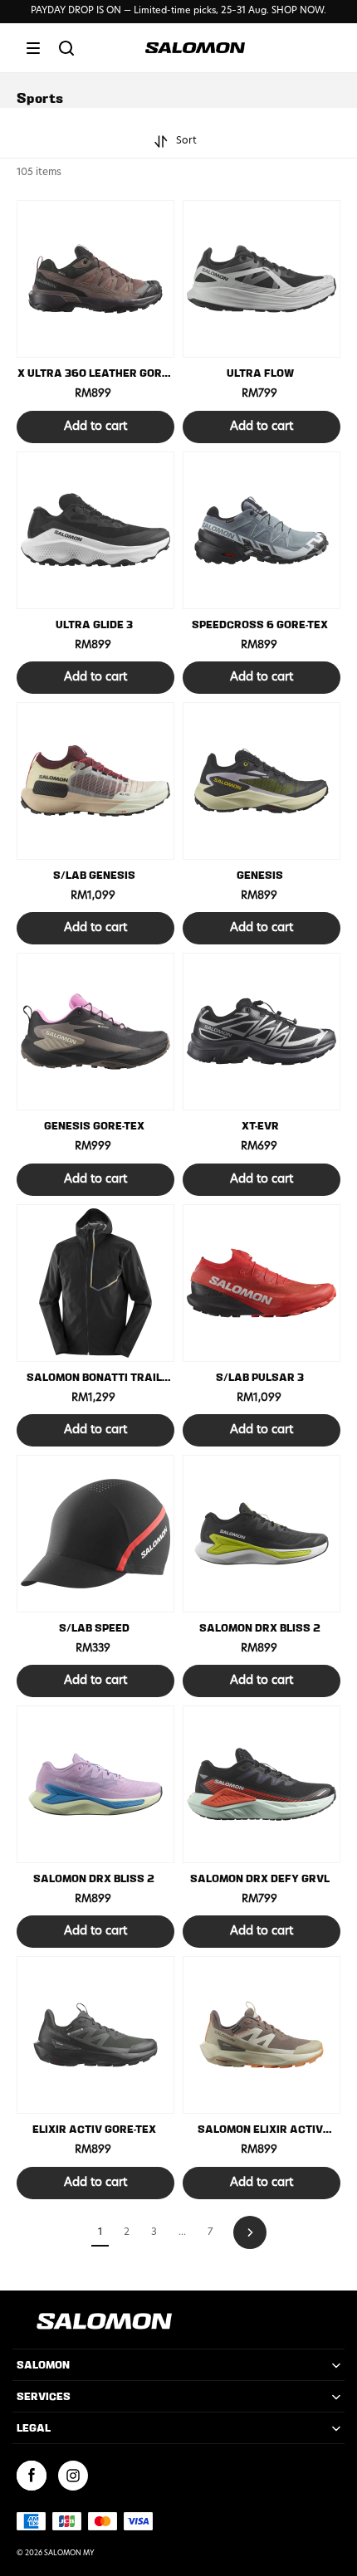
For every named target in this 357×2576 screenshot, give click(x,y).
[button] (33, 48)
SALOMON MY (69, 2554)
